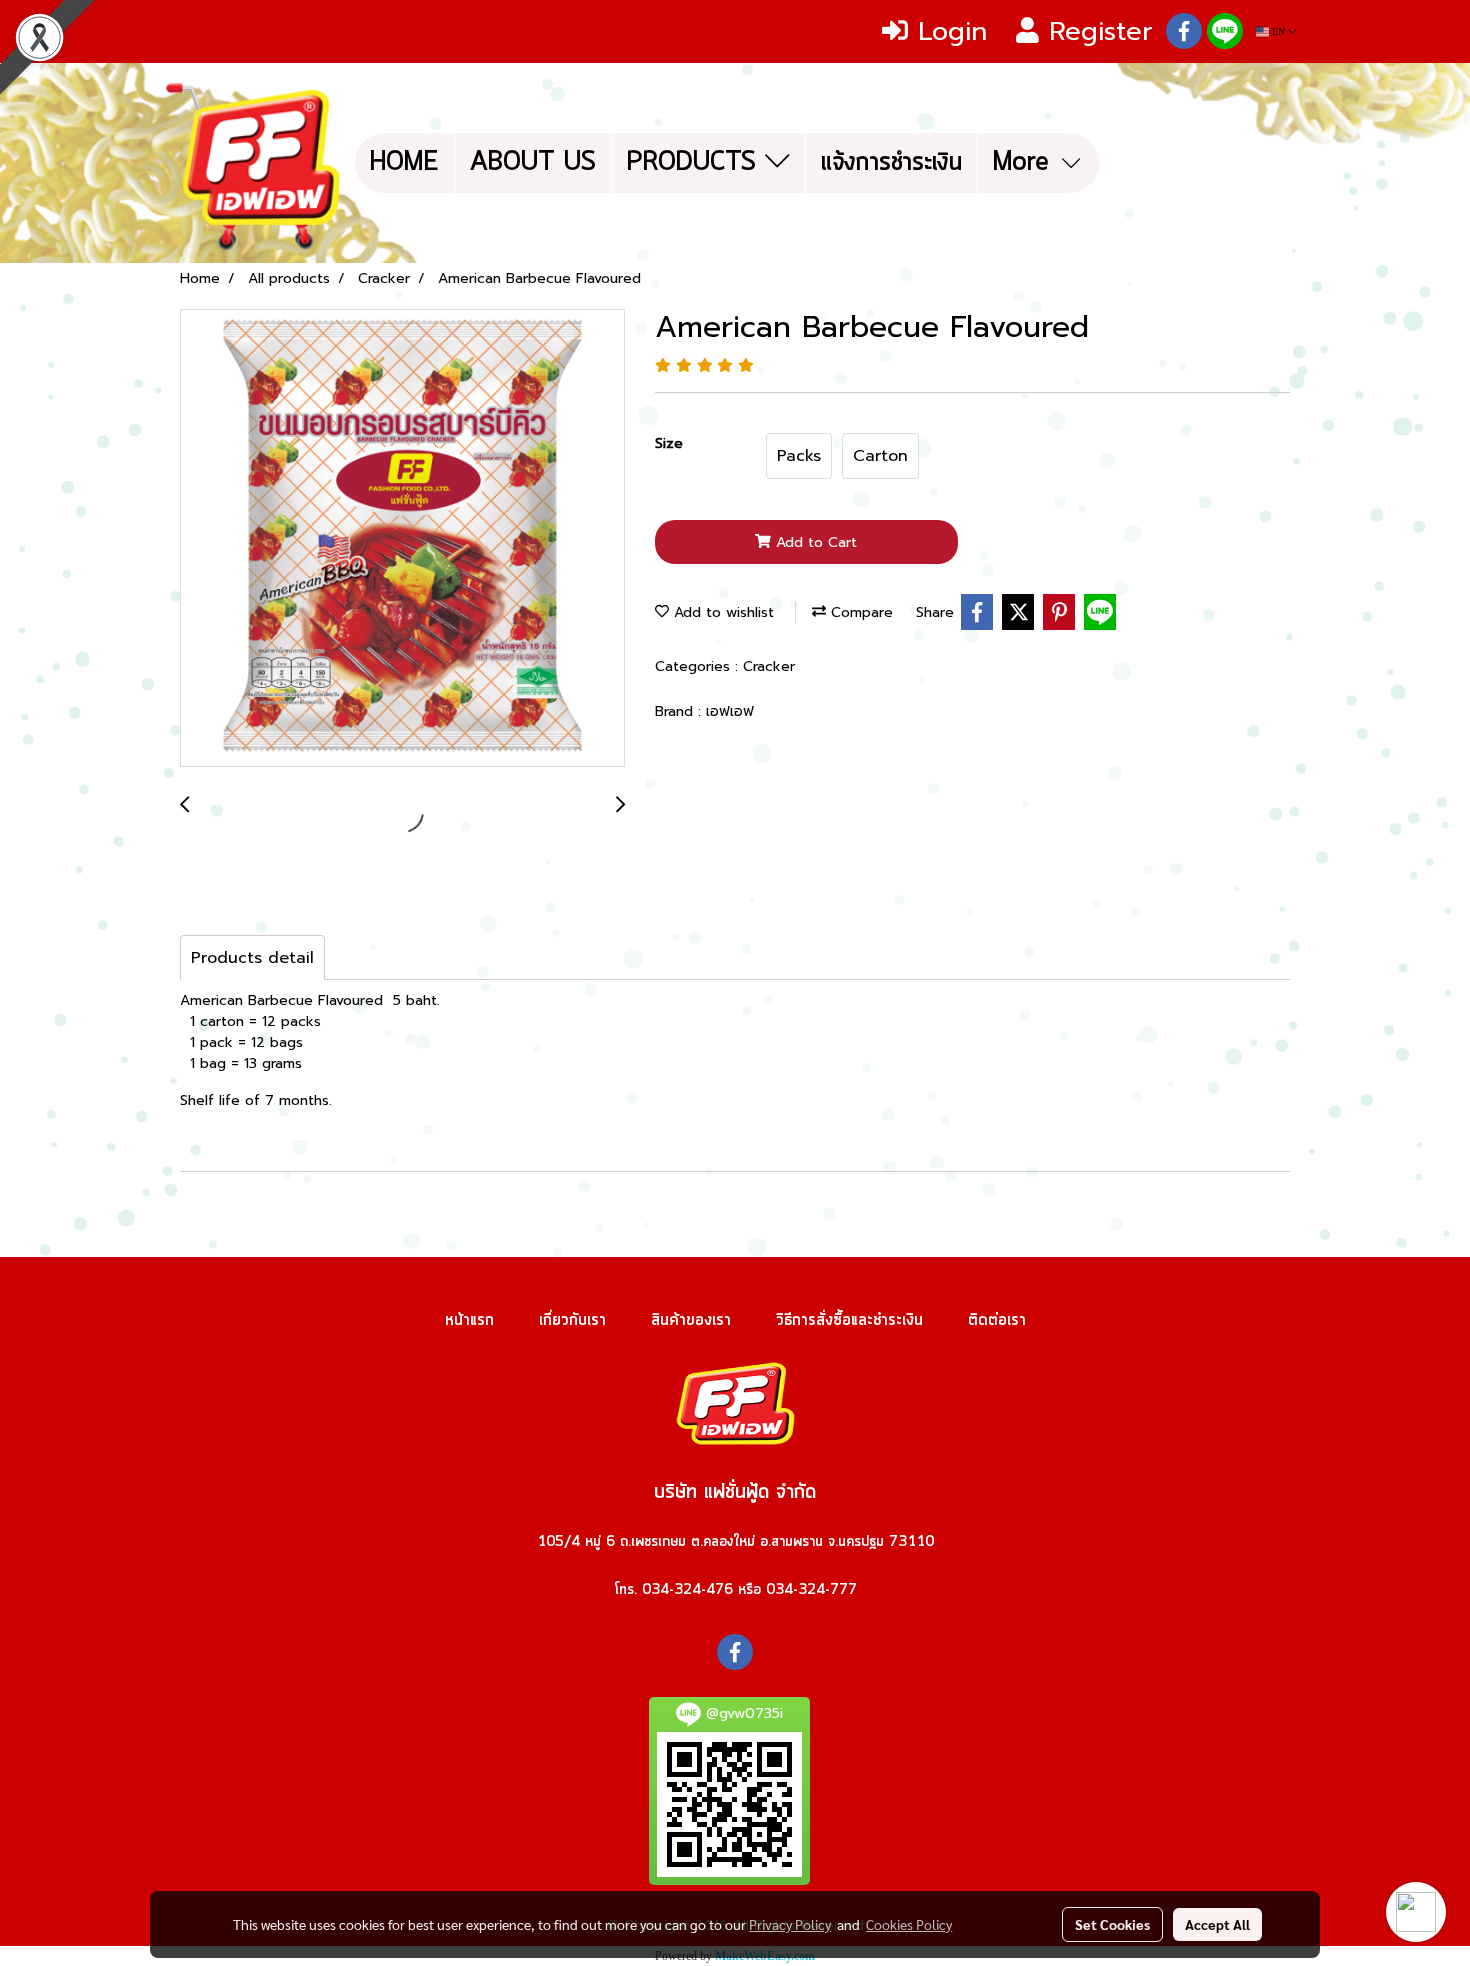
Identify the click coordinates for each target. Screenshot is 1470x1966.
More (1025, 162)
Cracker (769, 666)
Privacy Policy (790, 1924)
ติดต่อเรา (997, 1320)
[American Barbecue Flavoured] (402, 539)
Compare (859, 612)
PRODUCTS (696, 162)
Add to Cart (814, 542)
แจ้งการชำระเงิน (891, 162)
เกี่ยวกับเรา (572, 1320)
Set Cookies (1112, 1924)
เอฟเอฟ (730, 711)
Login (947, 31)
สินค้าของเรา (691, 1320)
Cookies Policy (909, 1924)
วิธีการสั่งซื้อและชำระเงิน (849, 1320)
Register (1096, 31)
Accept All (1217, 1924)
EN (1278, 31)
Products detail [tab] (252, 958)
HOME (404, 162)
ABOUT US (533, 162)
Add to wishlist (721, 612)
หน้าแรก (469, 1320)
